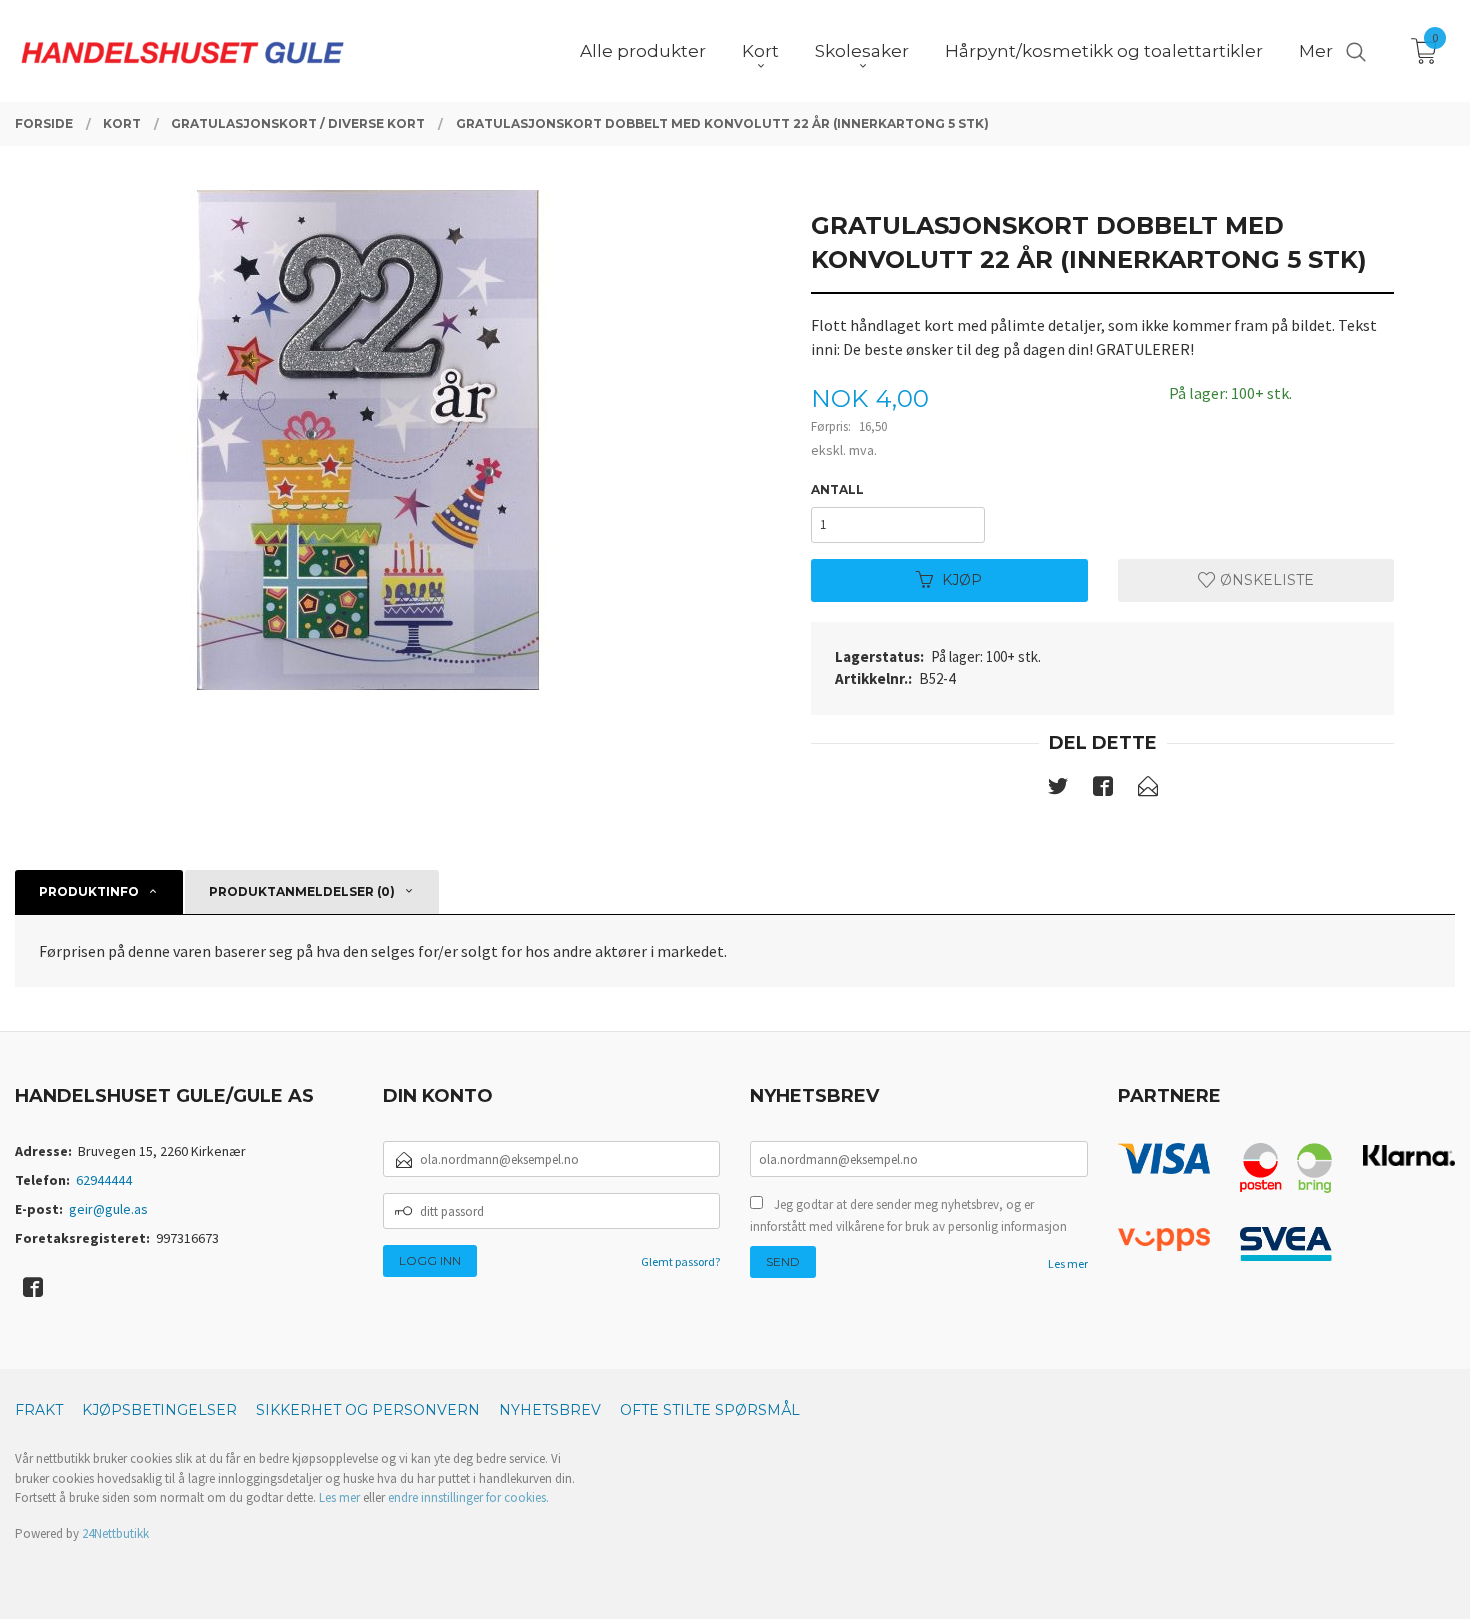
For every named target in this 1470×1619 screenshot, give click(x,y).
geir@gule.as (108, 1209)
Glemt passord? (680, 1261)
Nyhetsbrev (550, 1410)
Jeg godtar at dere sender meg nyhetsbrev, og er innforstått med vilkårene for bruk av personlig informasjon (908, 1215)
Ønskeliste (1265, 580)
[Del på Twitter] (1058, 790)
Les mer (1068, 1263)
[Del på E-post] (1148, 790)
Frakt (39, 1410)
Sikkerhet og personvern (368, 1410)
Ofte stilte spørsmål (710, 1410)
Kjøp (962, 580)
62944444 (104, 1180)
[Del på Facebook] (1103, 790)
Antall (837, 489)
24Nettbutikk (115, 1533)
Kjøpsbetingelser (159, 1410)
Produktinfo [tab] (89, 891)
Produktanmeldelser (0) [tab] (302, 891)
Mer (1316, 51)
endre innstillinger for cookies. (468, 1497)
